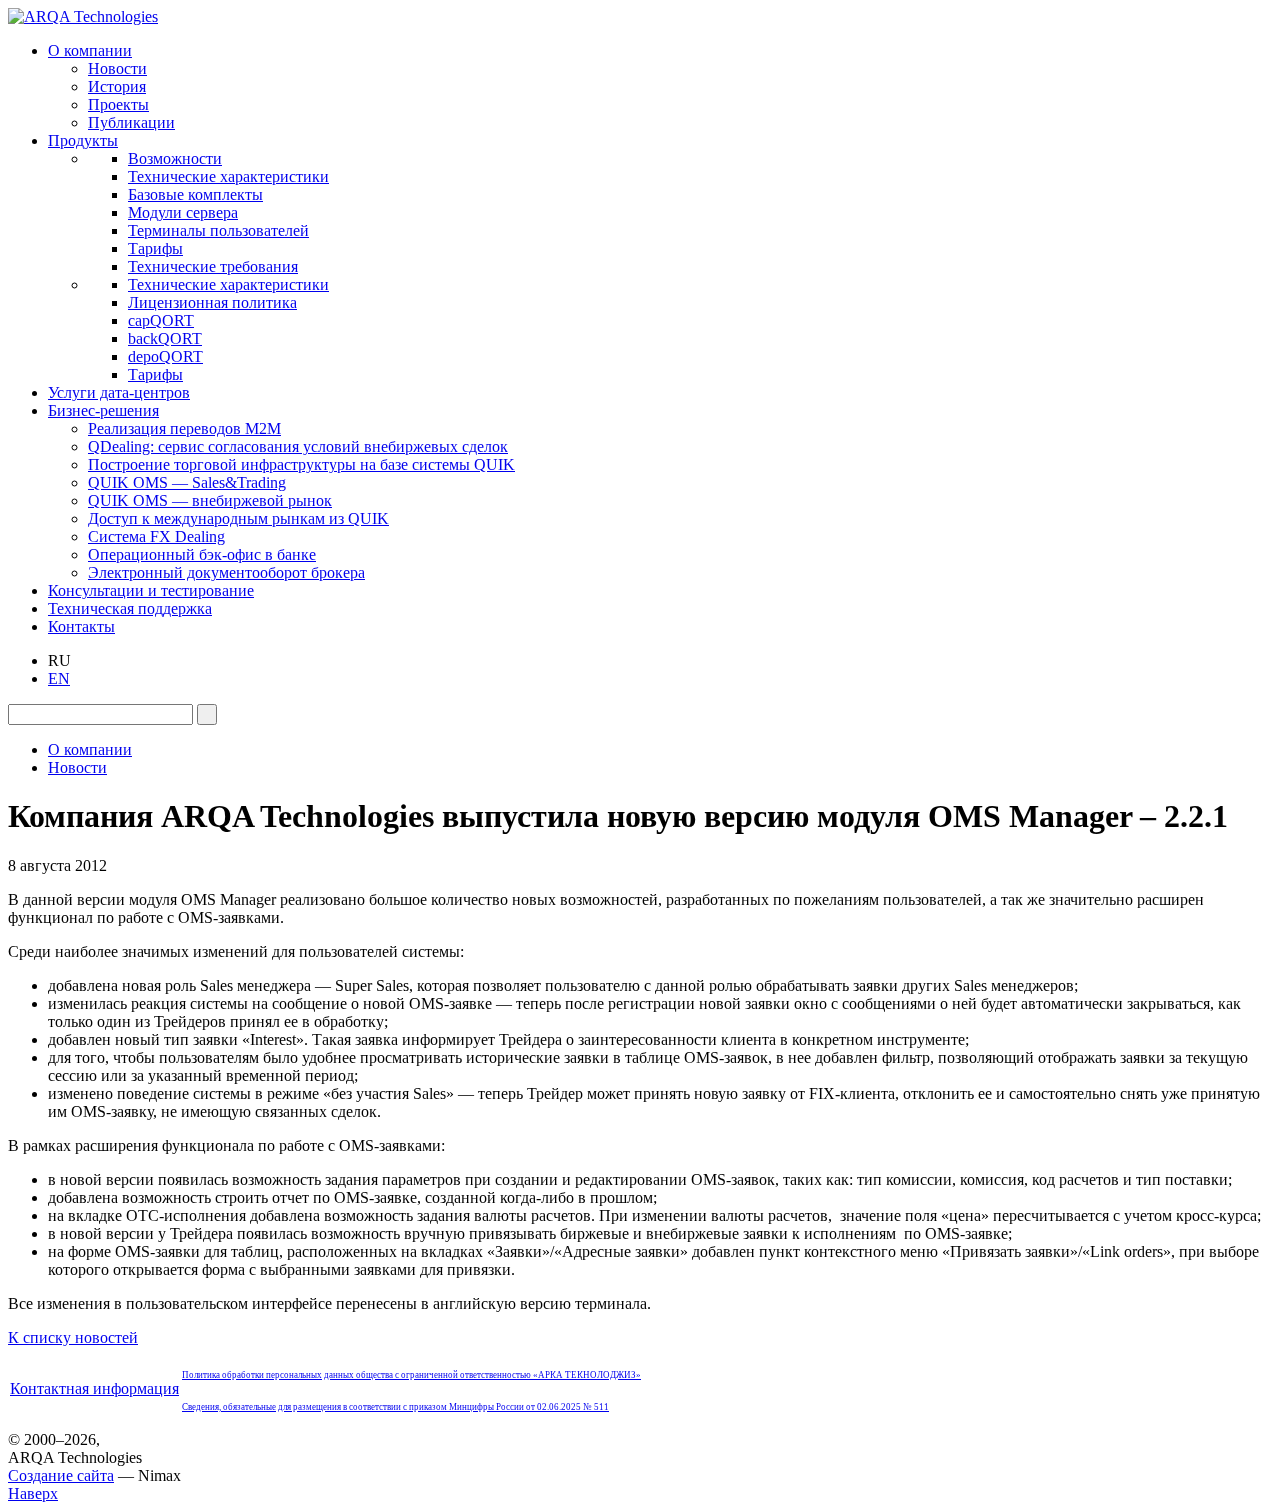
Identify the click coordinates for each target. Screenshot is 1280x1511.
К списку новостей (73, 1337)
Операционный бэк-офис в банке (202, 554)
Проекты (118, 104)
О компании (90, 50)
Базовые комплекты (195, 194)
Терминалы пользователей (218, 230)
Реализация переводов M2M (184, 428)
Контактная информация (94, 1388)
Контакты (81, 626)
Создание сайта (61, 1475)
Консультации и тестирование (151, 590)
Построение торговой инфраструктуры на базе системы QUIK (301, 464)
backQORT (165, 338)
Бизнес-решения (103, 410)
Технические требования (213, 266)
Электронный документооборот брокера (226, 572)
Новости (117, 68)
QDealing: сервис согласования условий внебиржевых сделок (298, 446)
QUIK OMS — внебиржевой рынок (210, 500)
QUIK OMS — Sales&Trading (187, 482)
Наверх (33, 1493)
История (117, 86)
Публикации (131, 122)
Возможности (175, 158)
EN (59, 678)
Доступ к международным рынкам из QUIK (238, 518)
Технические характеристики (228, 176)
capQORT (161, 320)
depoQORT (165, 356)
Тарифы (155, 248)
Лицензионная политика (212, 302)
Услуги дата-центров (119, 392)
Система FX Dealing (156, 536)
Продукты (83, 140)
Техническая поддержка (130, 608)
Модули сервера (183, 212)
